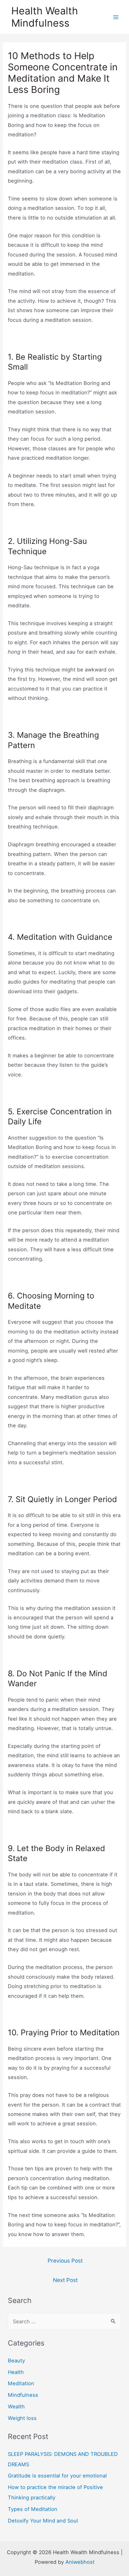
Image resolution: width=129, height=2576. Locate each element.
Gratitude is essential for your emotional (57, 2476)
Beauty (16, 2361)
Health (16, 2372)
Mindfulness (23, 2395)
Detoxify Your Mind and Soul (43, 2521)
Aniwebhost (80, 2562)
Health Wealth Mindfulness (45, 17)
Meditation (21, 2383)
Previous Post (65, 2261)
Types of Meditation (33, 2509)
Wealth (16, 2406)
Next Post (65, 2280)
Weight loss (22, 2418)
